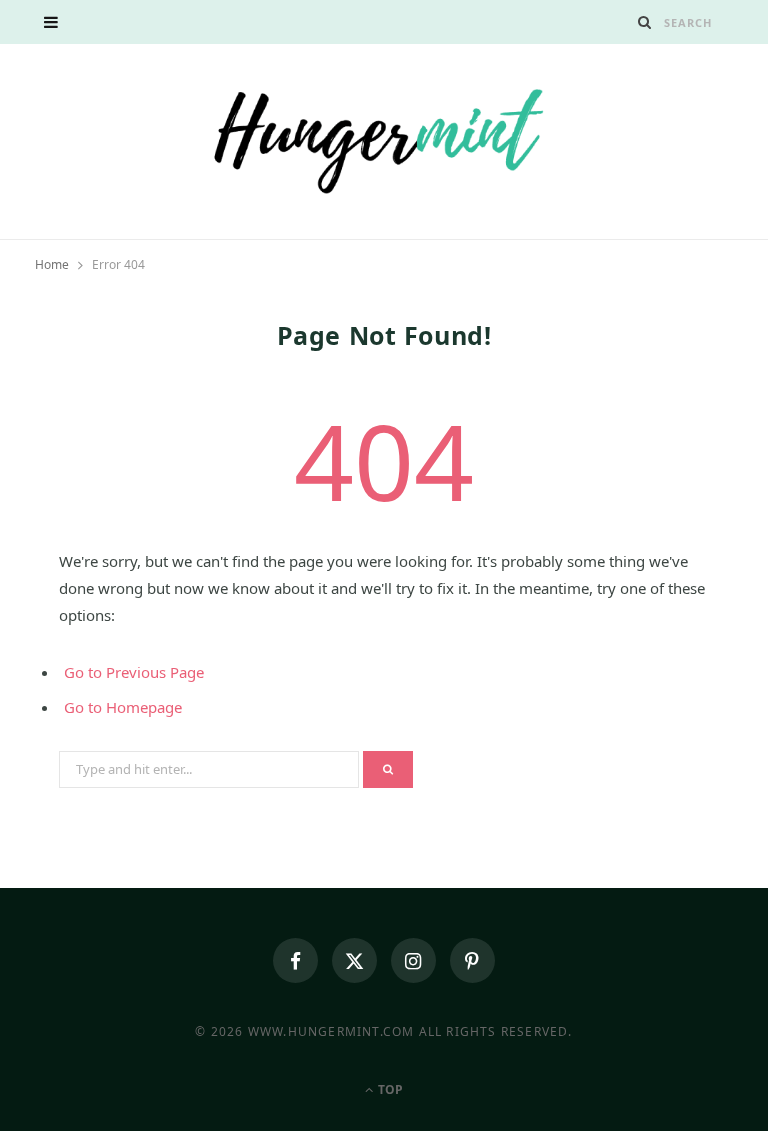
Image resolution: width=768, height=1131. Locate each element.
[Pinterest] (472, 960)
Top (389, 1089)
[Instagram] (413, 960)
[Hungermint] (384, 139)
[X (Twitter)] (354, 960)
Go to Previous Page (134, 672)
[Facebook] (295, 960)
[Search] (645, 22)
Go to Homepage (123, 707)
